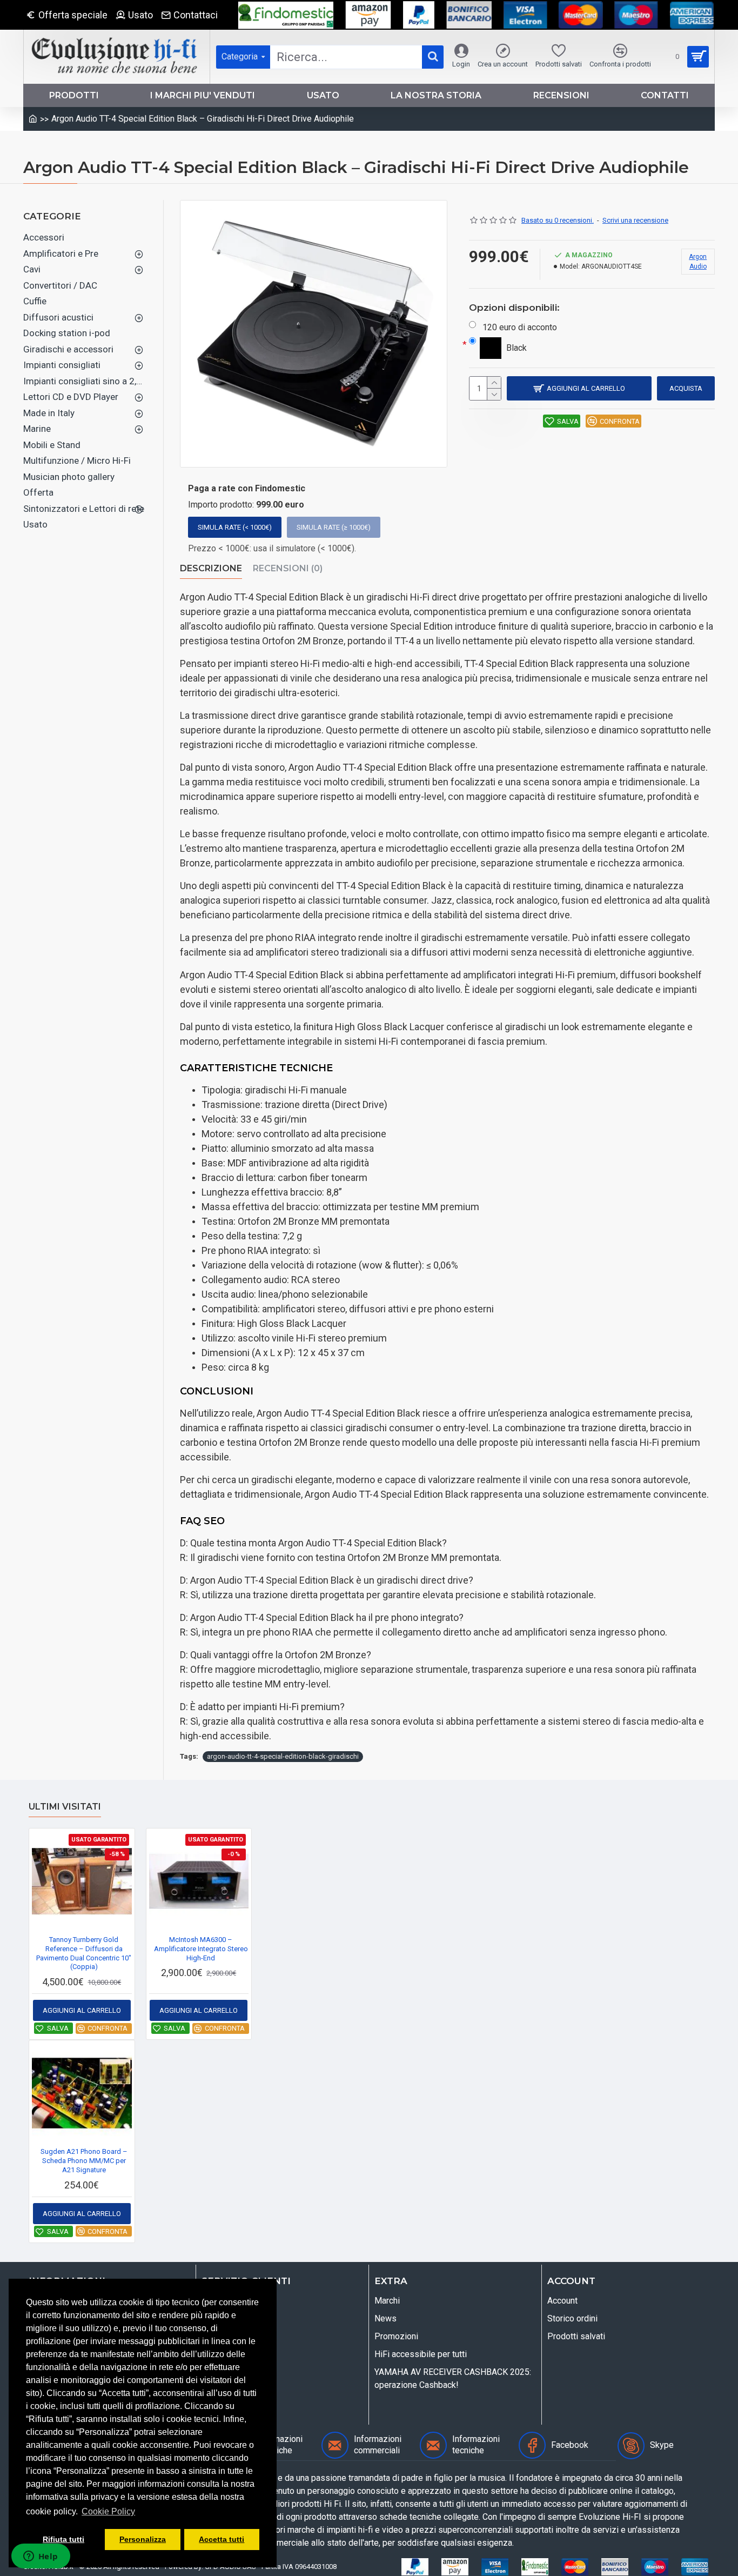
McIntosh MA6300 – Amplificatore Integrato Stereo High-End (201, 1949)
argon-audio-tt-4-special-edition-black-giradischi (283, 1756)
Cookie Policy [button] (108, 2511)
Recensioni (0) (288, 568)
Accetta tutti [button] (222, 2539)
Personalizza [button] (143, 2539)
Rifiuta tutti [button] (63, 2539)
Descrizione (211, 568)
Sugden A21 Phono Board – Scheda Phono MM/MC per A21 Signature (84, 2161)
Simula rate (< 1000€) (235, 527)
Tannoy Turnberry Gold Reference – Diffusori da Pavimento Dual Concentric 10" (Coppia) (84, 1953)
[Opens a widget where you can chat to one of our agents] (41, 2557)
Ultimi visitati (65, 1807)
